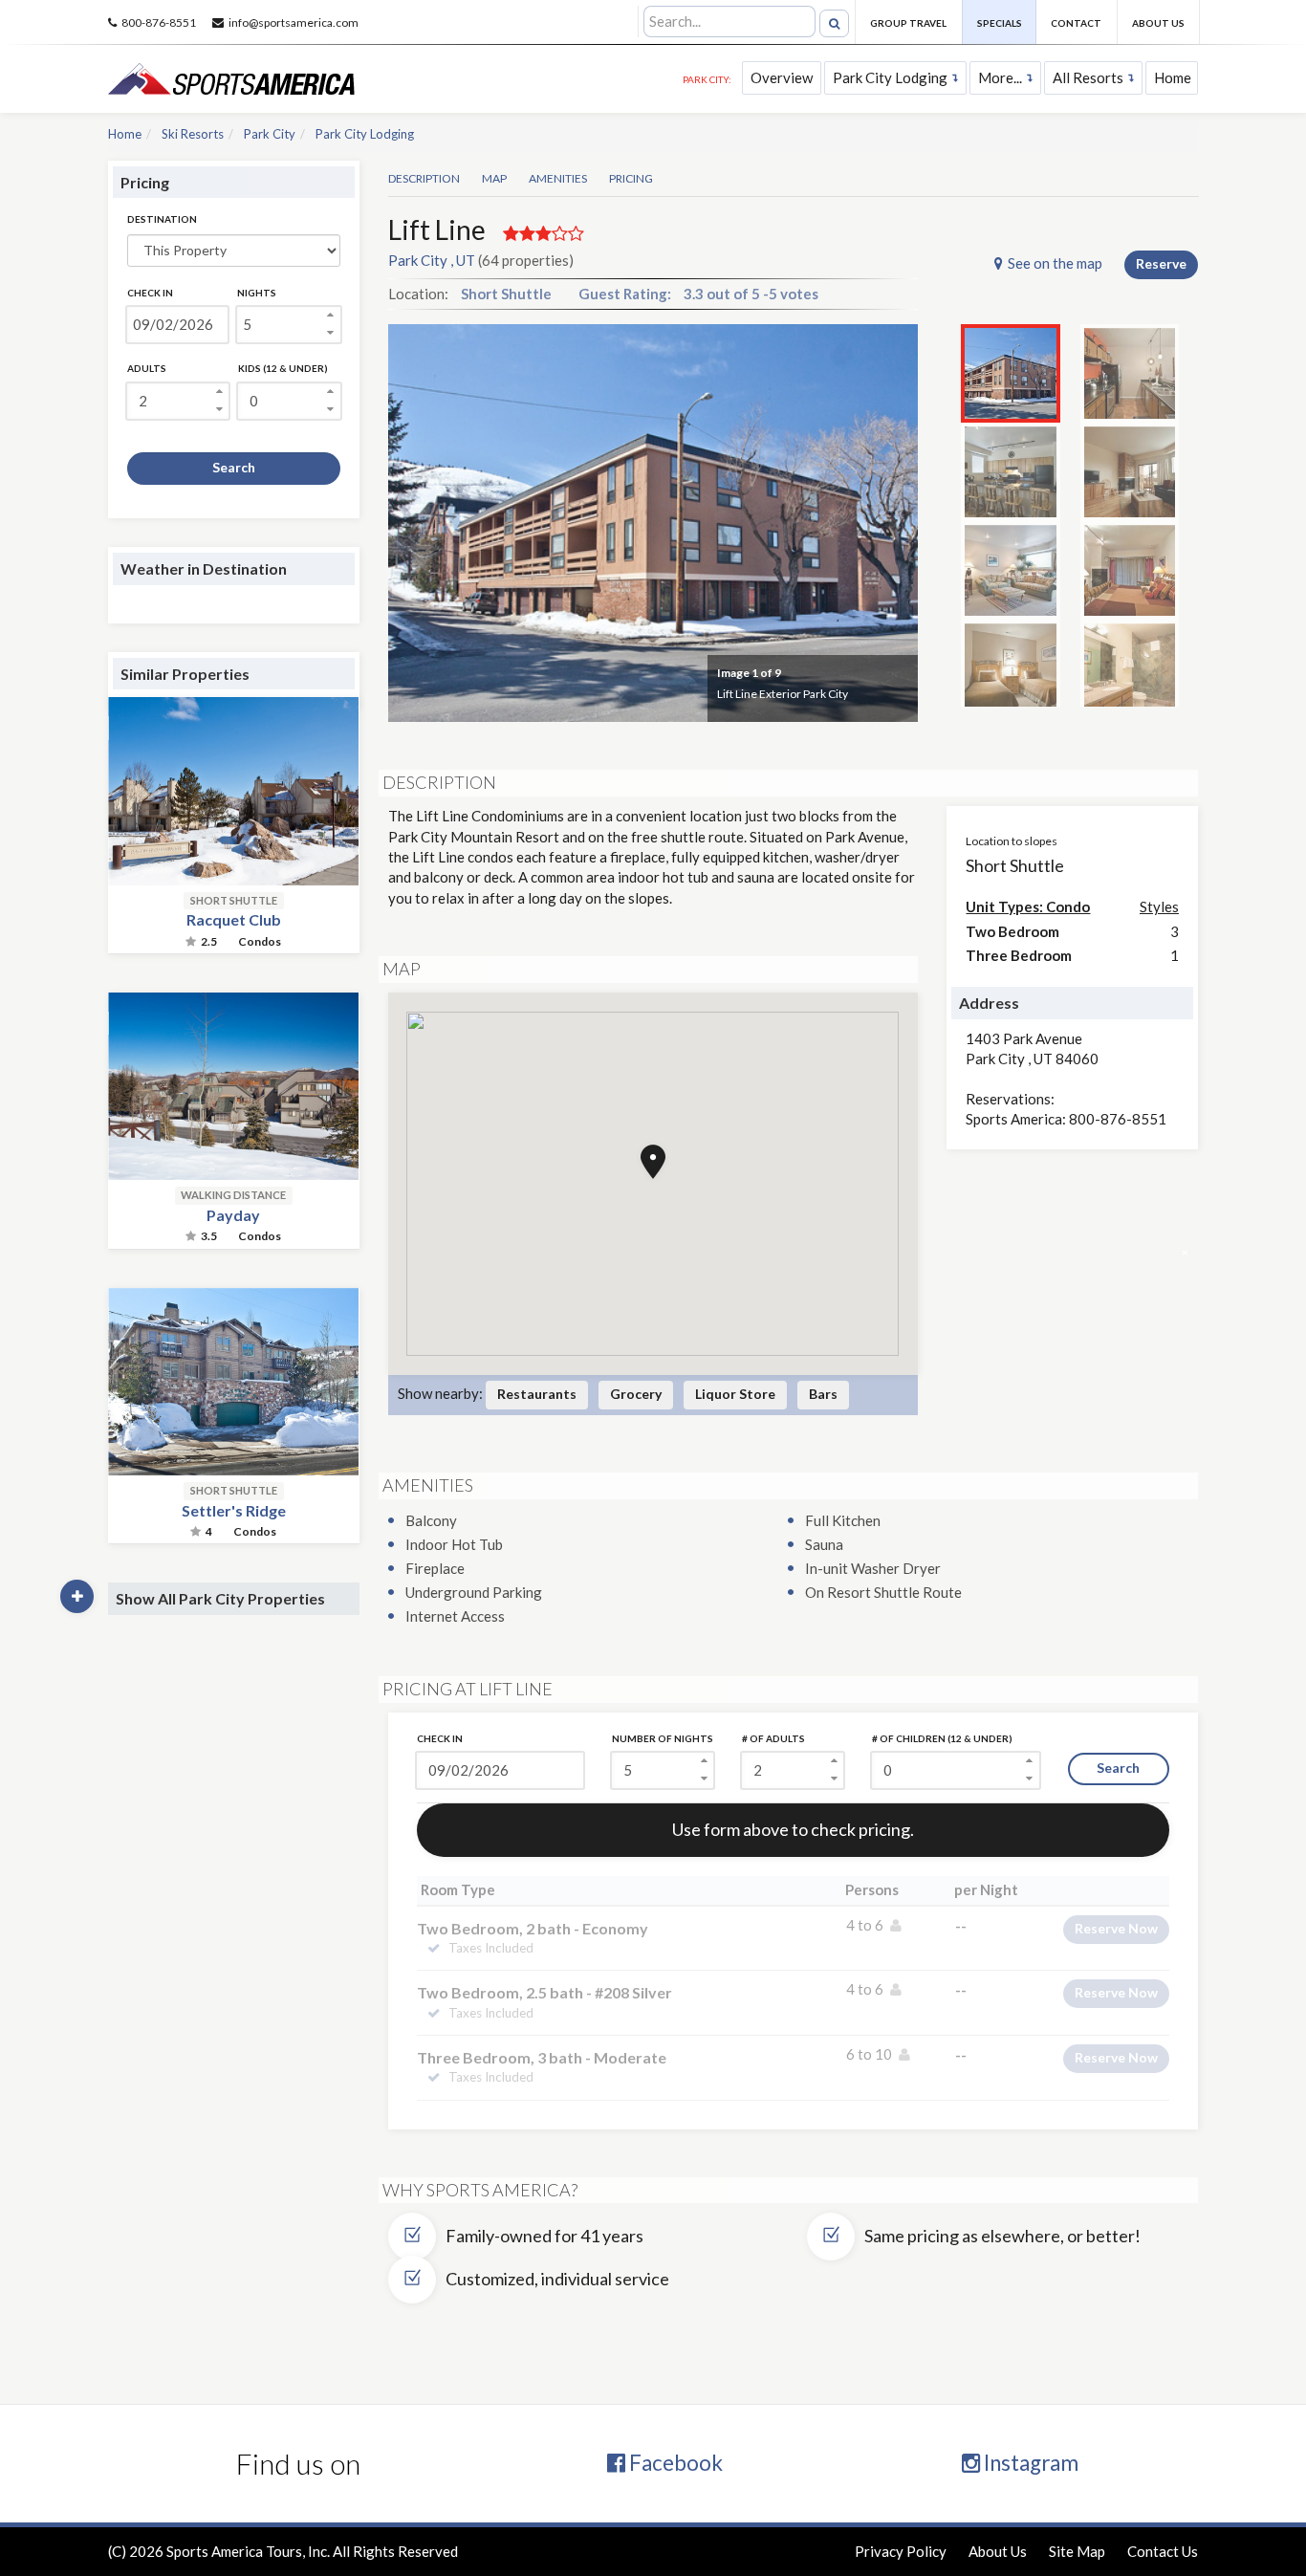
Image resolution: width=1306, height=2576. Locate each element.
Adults (147, 368)
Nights (257, 293)
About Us (1158, 23)
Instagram (1029, 2463)
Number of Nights (663, 1738)
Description (424, 178)
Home (1173, 77)
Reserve (1161, 263)
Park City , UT (432, 260)
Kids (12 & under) (283, 368)
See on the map (1055, 263)
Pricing (631, 178)
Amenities (558, 178)
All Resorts (1088, 77)
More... (1000, 77)
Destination (162, 219)
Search (234, 467)
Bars (823, 1394)
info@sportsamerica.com (294, 22)
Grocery (636, 1394)
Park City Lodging (890, 77)
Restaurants (537, 1394)
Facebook (674, 2463)
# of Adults (773, 1738)
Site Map (1077, 2551)
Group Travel (908, 23)
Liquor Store (735, 1394)
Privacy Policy (901, 2551)
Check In (150, 293)
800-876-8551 (159, 22)
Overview (782, 77)
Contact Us (1163, 2551)
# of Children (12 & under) (942, 1738)
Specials (1000, 23)
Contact (1076, 23)
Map (494, 178)
